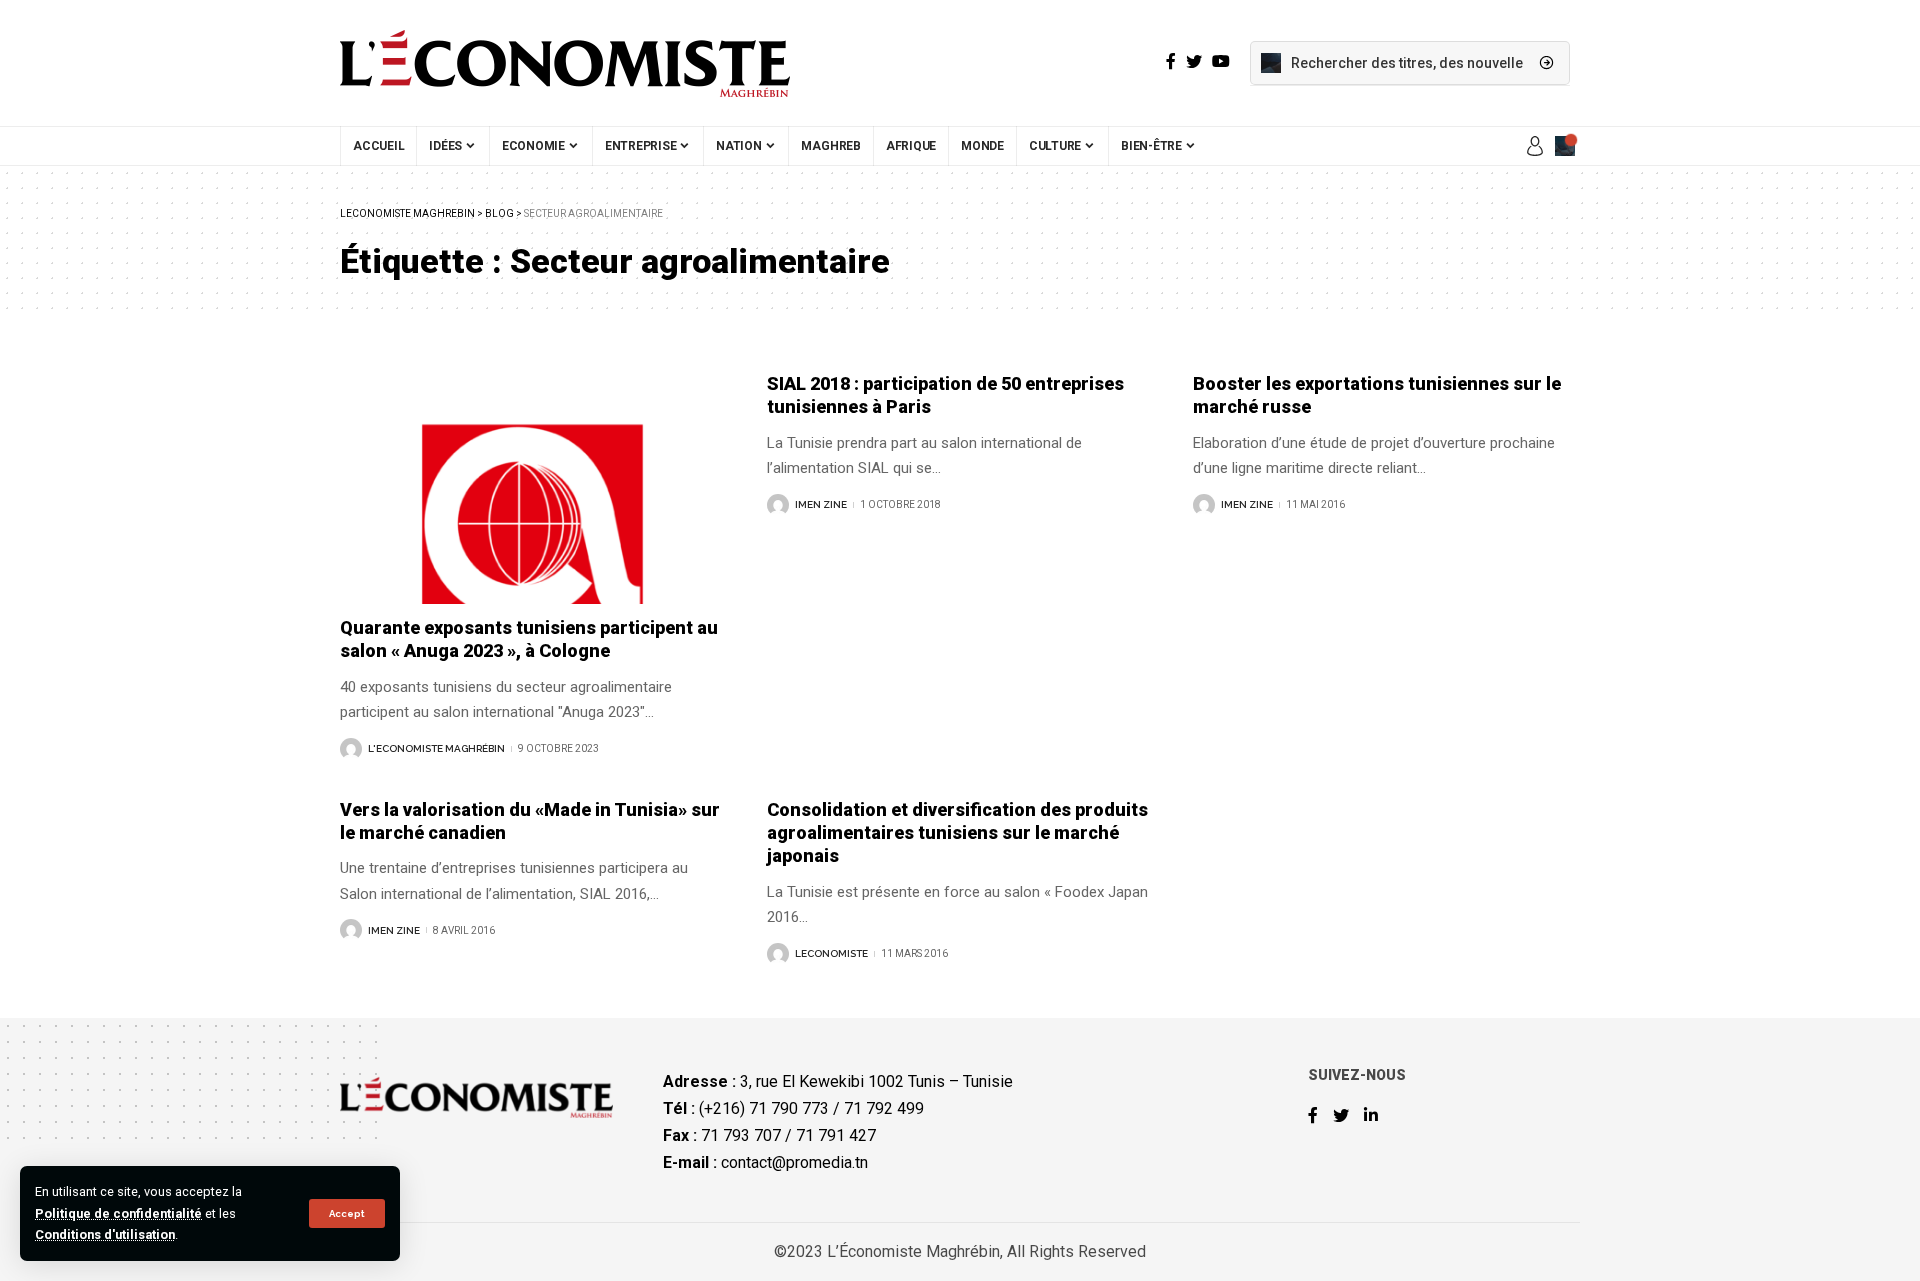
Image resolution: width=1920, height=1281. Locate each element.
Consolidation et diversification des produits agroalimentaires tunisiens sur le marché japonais (957, 833)
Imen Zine (821, 504)
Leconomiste (831, 953)
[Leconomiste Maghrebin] (565, 63)
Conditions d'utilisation (105, 1234)
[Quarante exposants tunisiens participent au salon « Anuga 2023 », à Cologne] (533, 488)
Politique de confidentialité (118, 1213)
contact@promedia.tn (794, 1162)
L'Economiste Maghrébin (436, 748)
